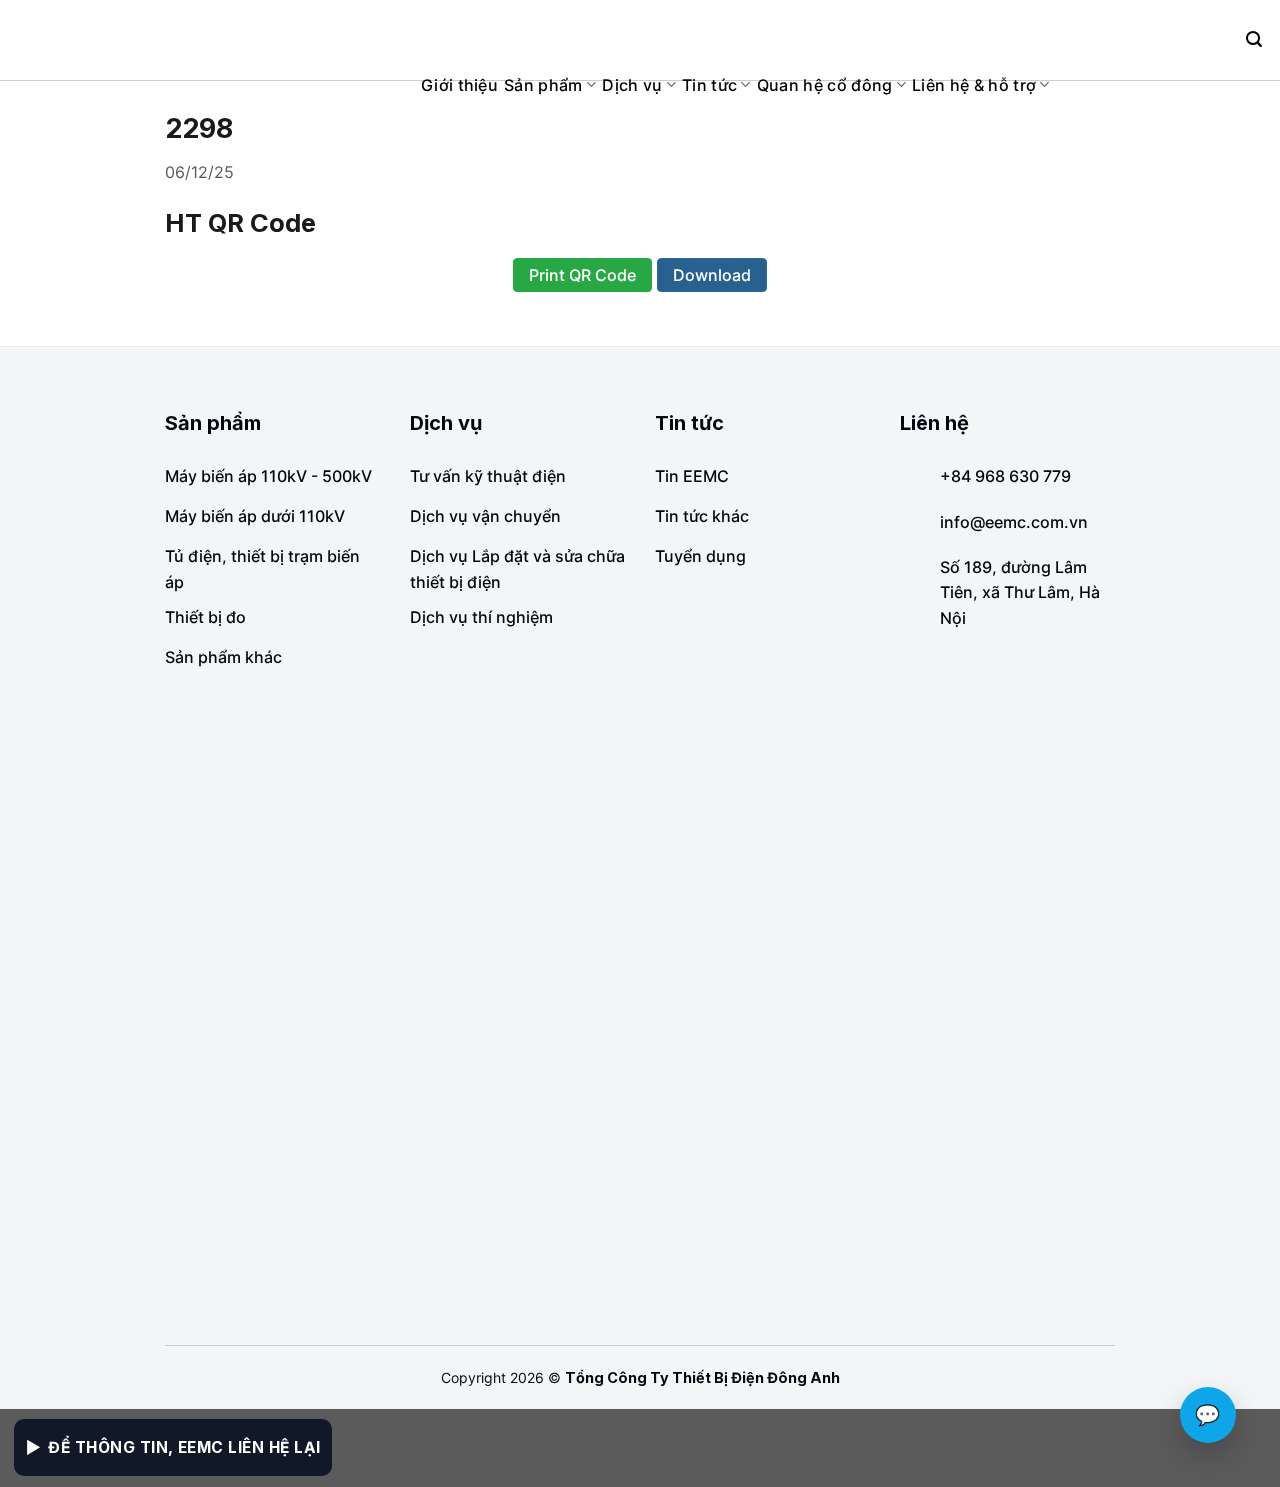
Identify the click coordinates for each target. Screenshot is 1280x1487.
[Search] (1254, 39)
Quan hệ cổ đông (825, 85)
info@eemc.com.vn (1014, 522)
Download (712, 275)
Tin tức (709, 85)
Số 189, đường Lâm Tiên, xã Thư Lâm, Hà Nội (1020, 592)
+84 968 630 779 (1005, 476)
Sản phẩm (543, 85)
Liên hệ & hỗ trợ (974, 85)
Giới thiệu (459, 85)
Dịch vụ (632, 85)
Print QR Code (582, 275)
